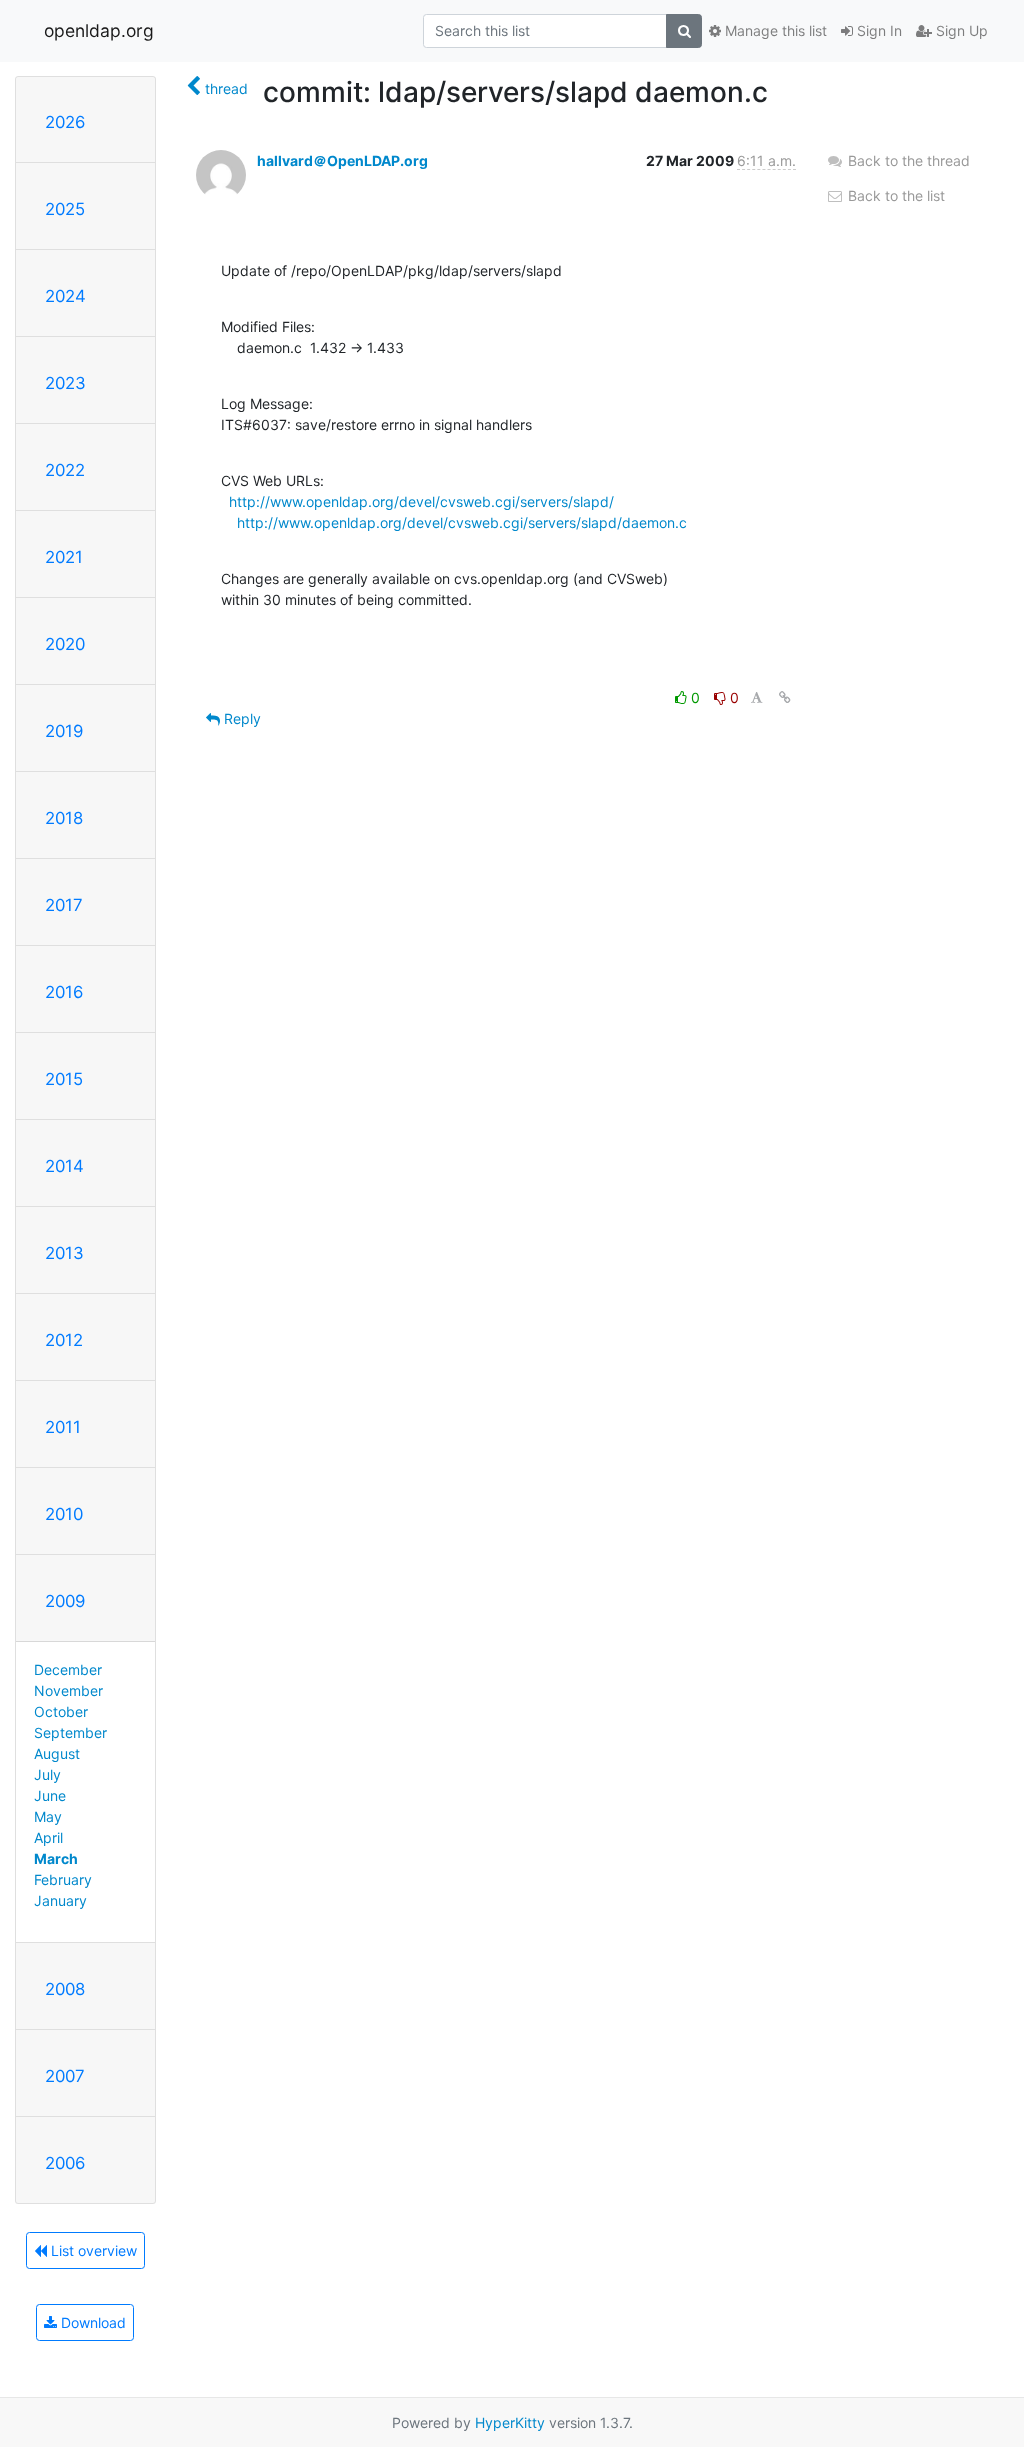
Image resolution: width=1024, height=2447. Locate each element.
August (57, 1753)
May (48, 1816)
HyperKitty (510, 2422)
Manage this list (774, 30)
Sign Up (960, 30)
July (47, 1774)
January (60, 1900)
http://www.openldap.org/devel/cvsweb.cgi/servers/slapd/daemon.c (462, 522)
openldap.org (99, 30)
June (50, 1795)
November (68, 1690)
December (68, 1669)
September (70, 1732)
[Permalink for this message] (785, 697)
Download (91, 2322)
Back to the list (894, 195)
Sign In (877, 30)
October (61, 1711)
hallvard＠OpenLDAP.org (342, 160)
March (56, 1858)
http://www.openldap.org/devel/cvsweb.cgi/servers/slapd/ (421, 501)
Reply (240, 718)
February (63, 1879)
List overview (92, 2250)
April (48, 1837)
